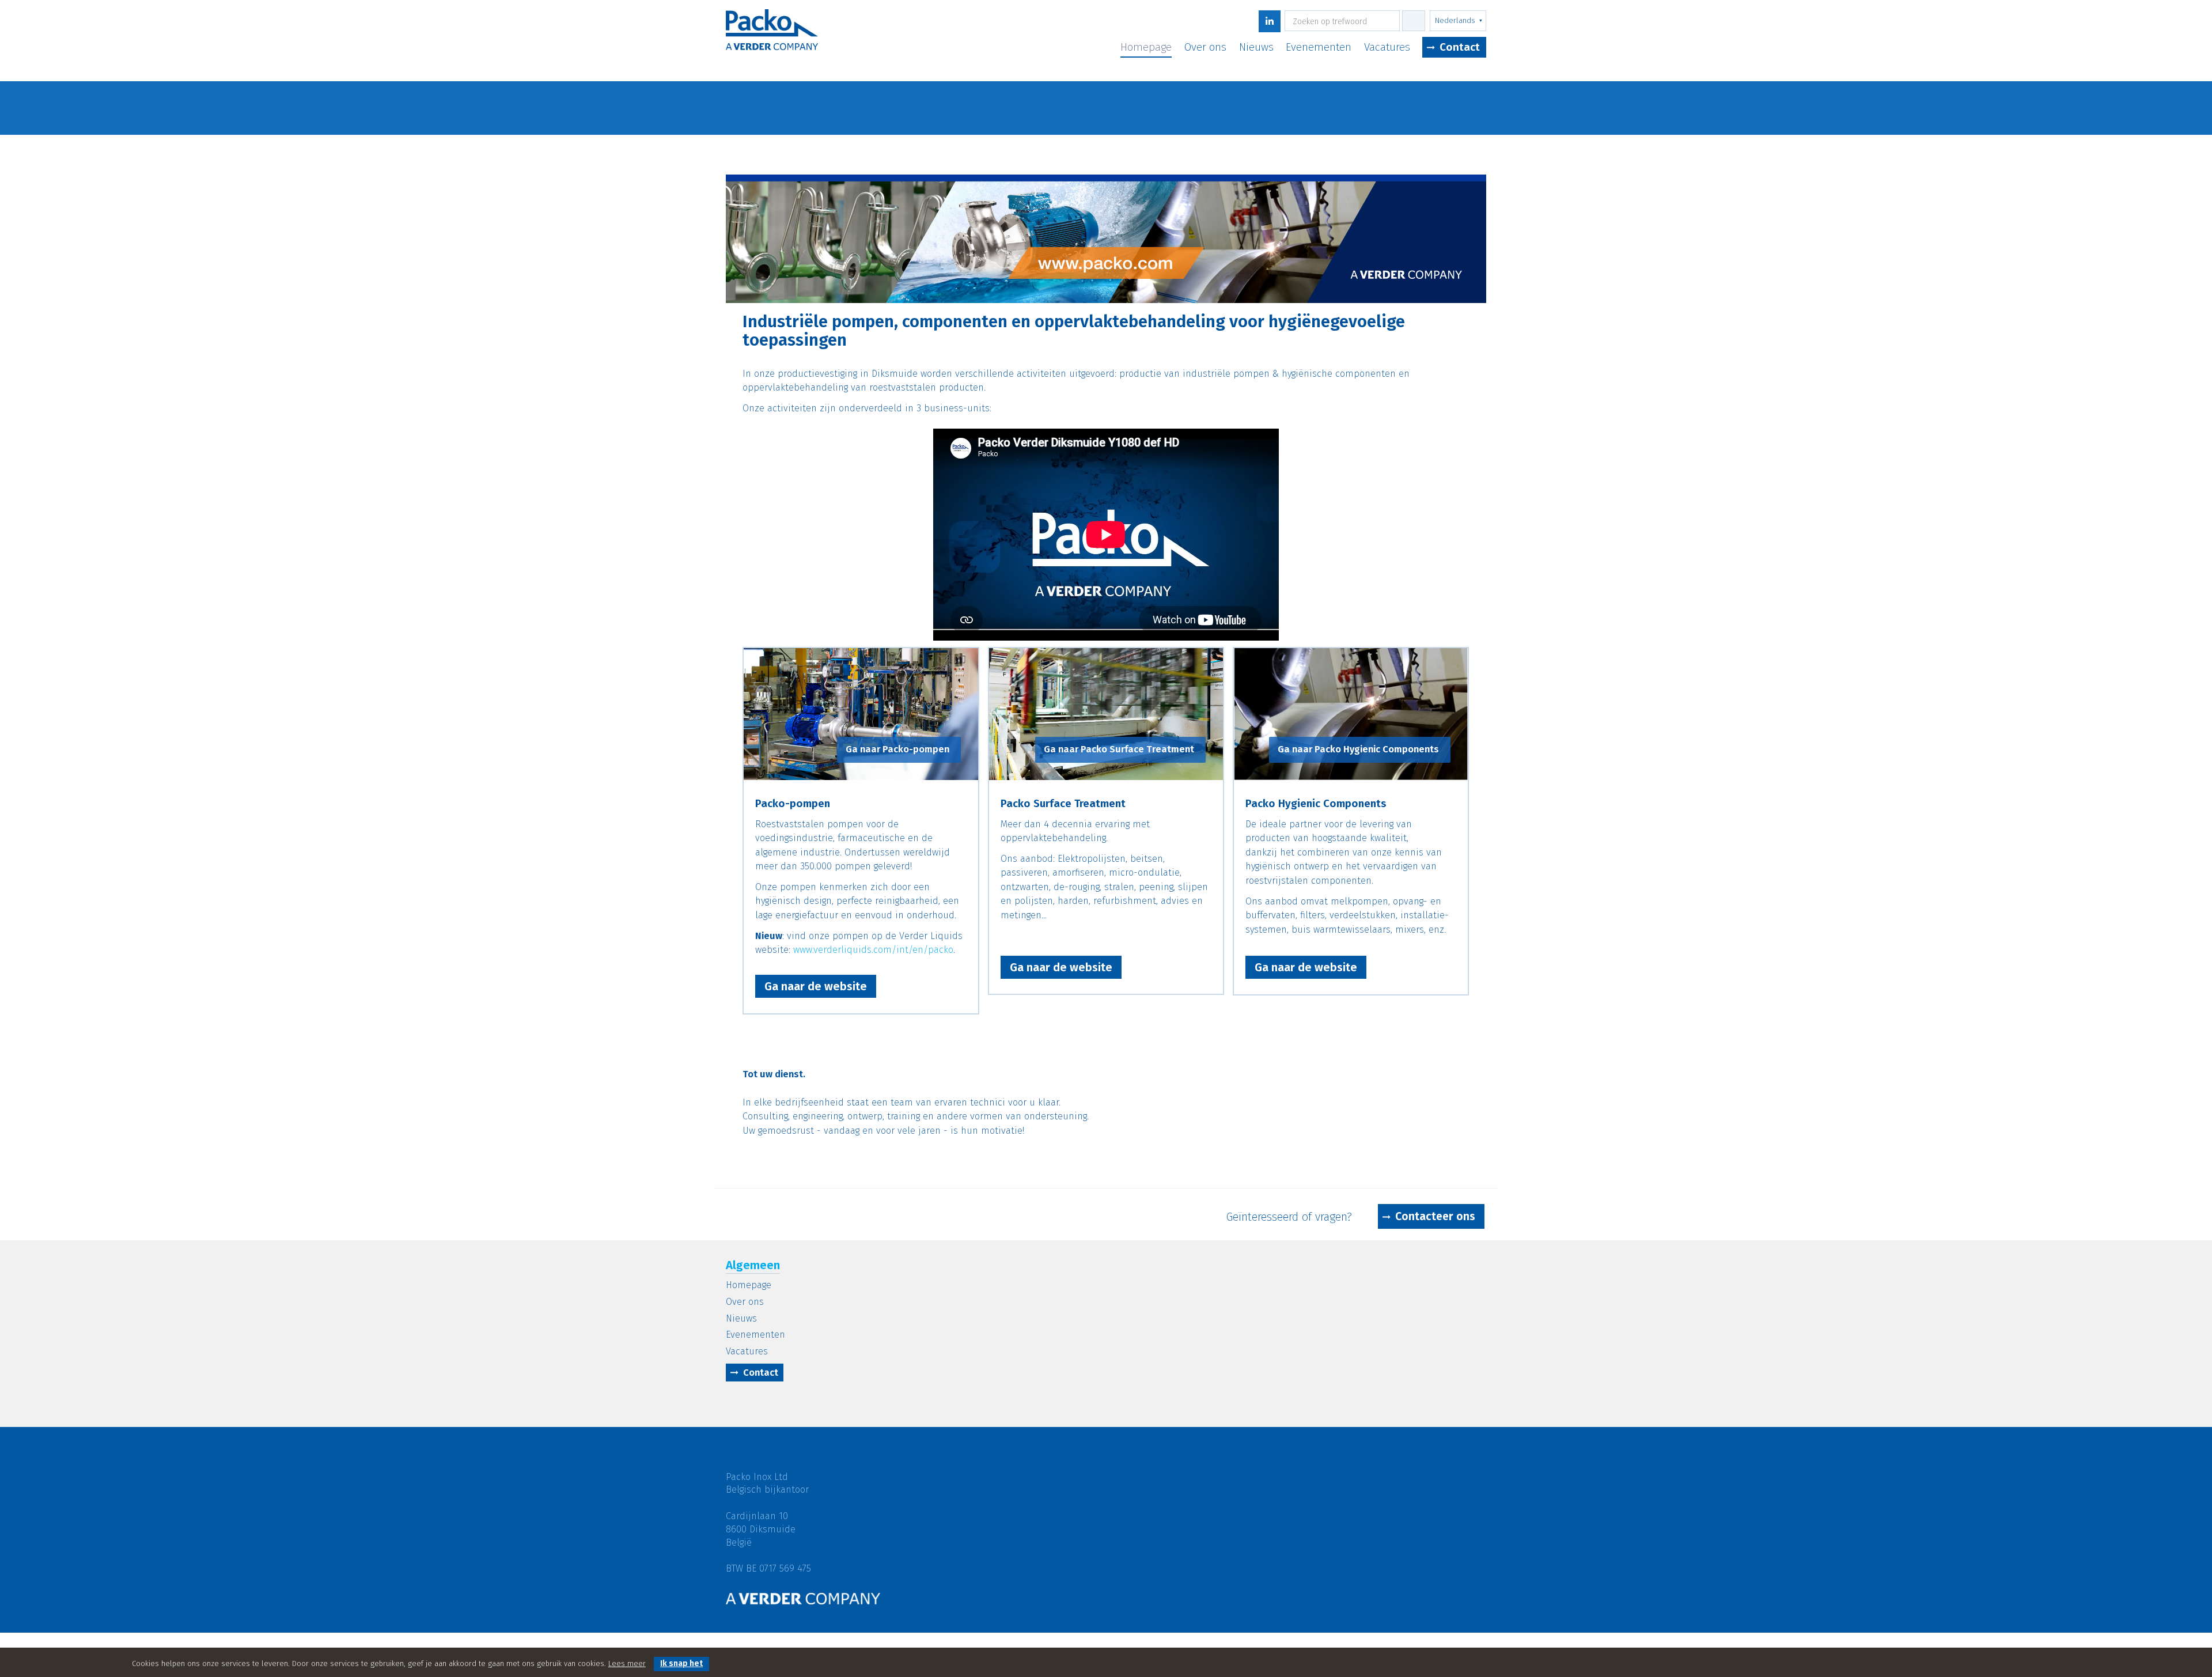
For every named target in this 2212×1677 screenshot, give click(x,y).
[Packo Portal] (772, 38)
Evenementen (1319, 48)
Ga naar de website (816, 986)
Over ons (1205, 48)
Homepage (1146, 48)
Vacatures (1387, 48)
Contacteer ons (1435, 1216)
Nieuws (1256, 48)
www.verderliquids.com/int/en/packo (873, 950)
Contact (1460, 47)
